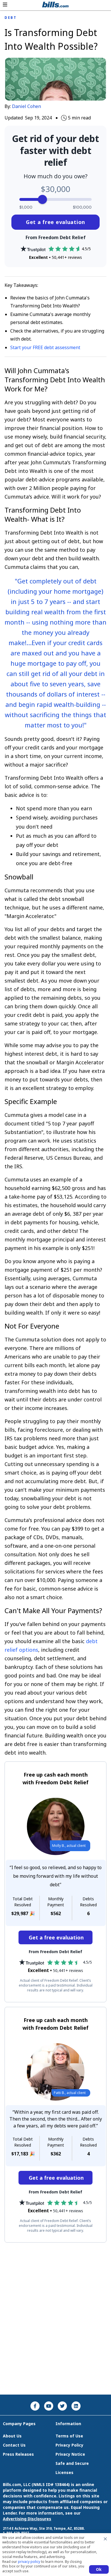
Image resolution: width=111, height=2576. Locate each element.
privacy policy (29, 2562)
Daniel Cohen (26, 106)
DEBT (11, 18)
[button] (5, 5)
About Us (12, 2436)
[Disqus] (55, 2319)
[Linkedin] (76, 2406)
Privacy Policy (69, 2445)
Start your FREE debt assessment (45, 347)
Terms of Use (69, 2436)
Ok (99, 2569)
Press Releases (18, 2454)
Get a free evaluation (55, 222)
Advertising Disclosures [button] (27, 2519)
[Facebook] (35, 2406)
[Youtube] (49, 2406)
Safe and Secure (72, 2463)
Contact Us (14, 2445)
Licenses (64, 2472)
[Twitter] (62, 2406)
